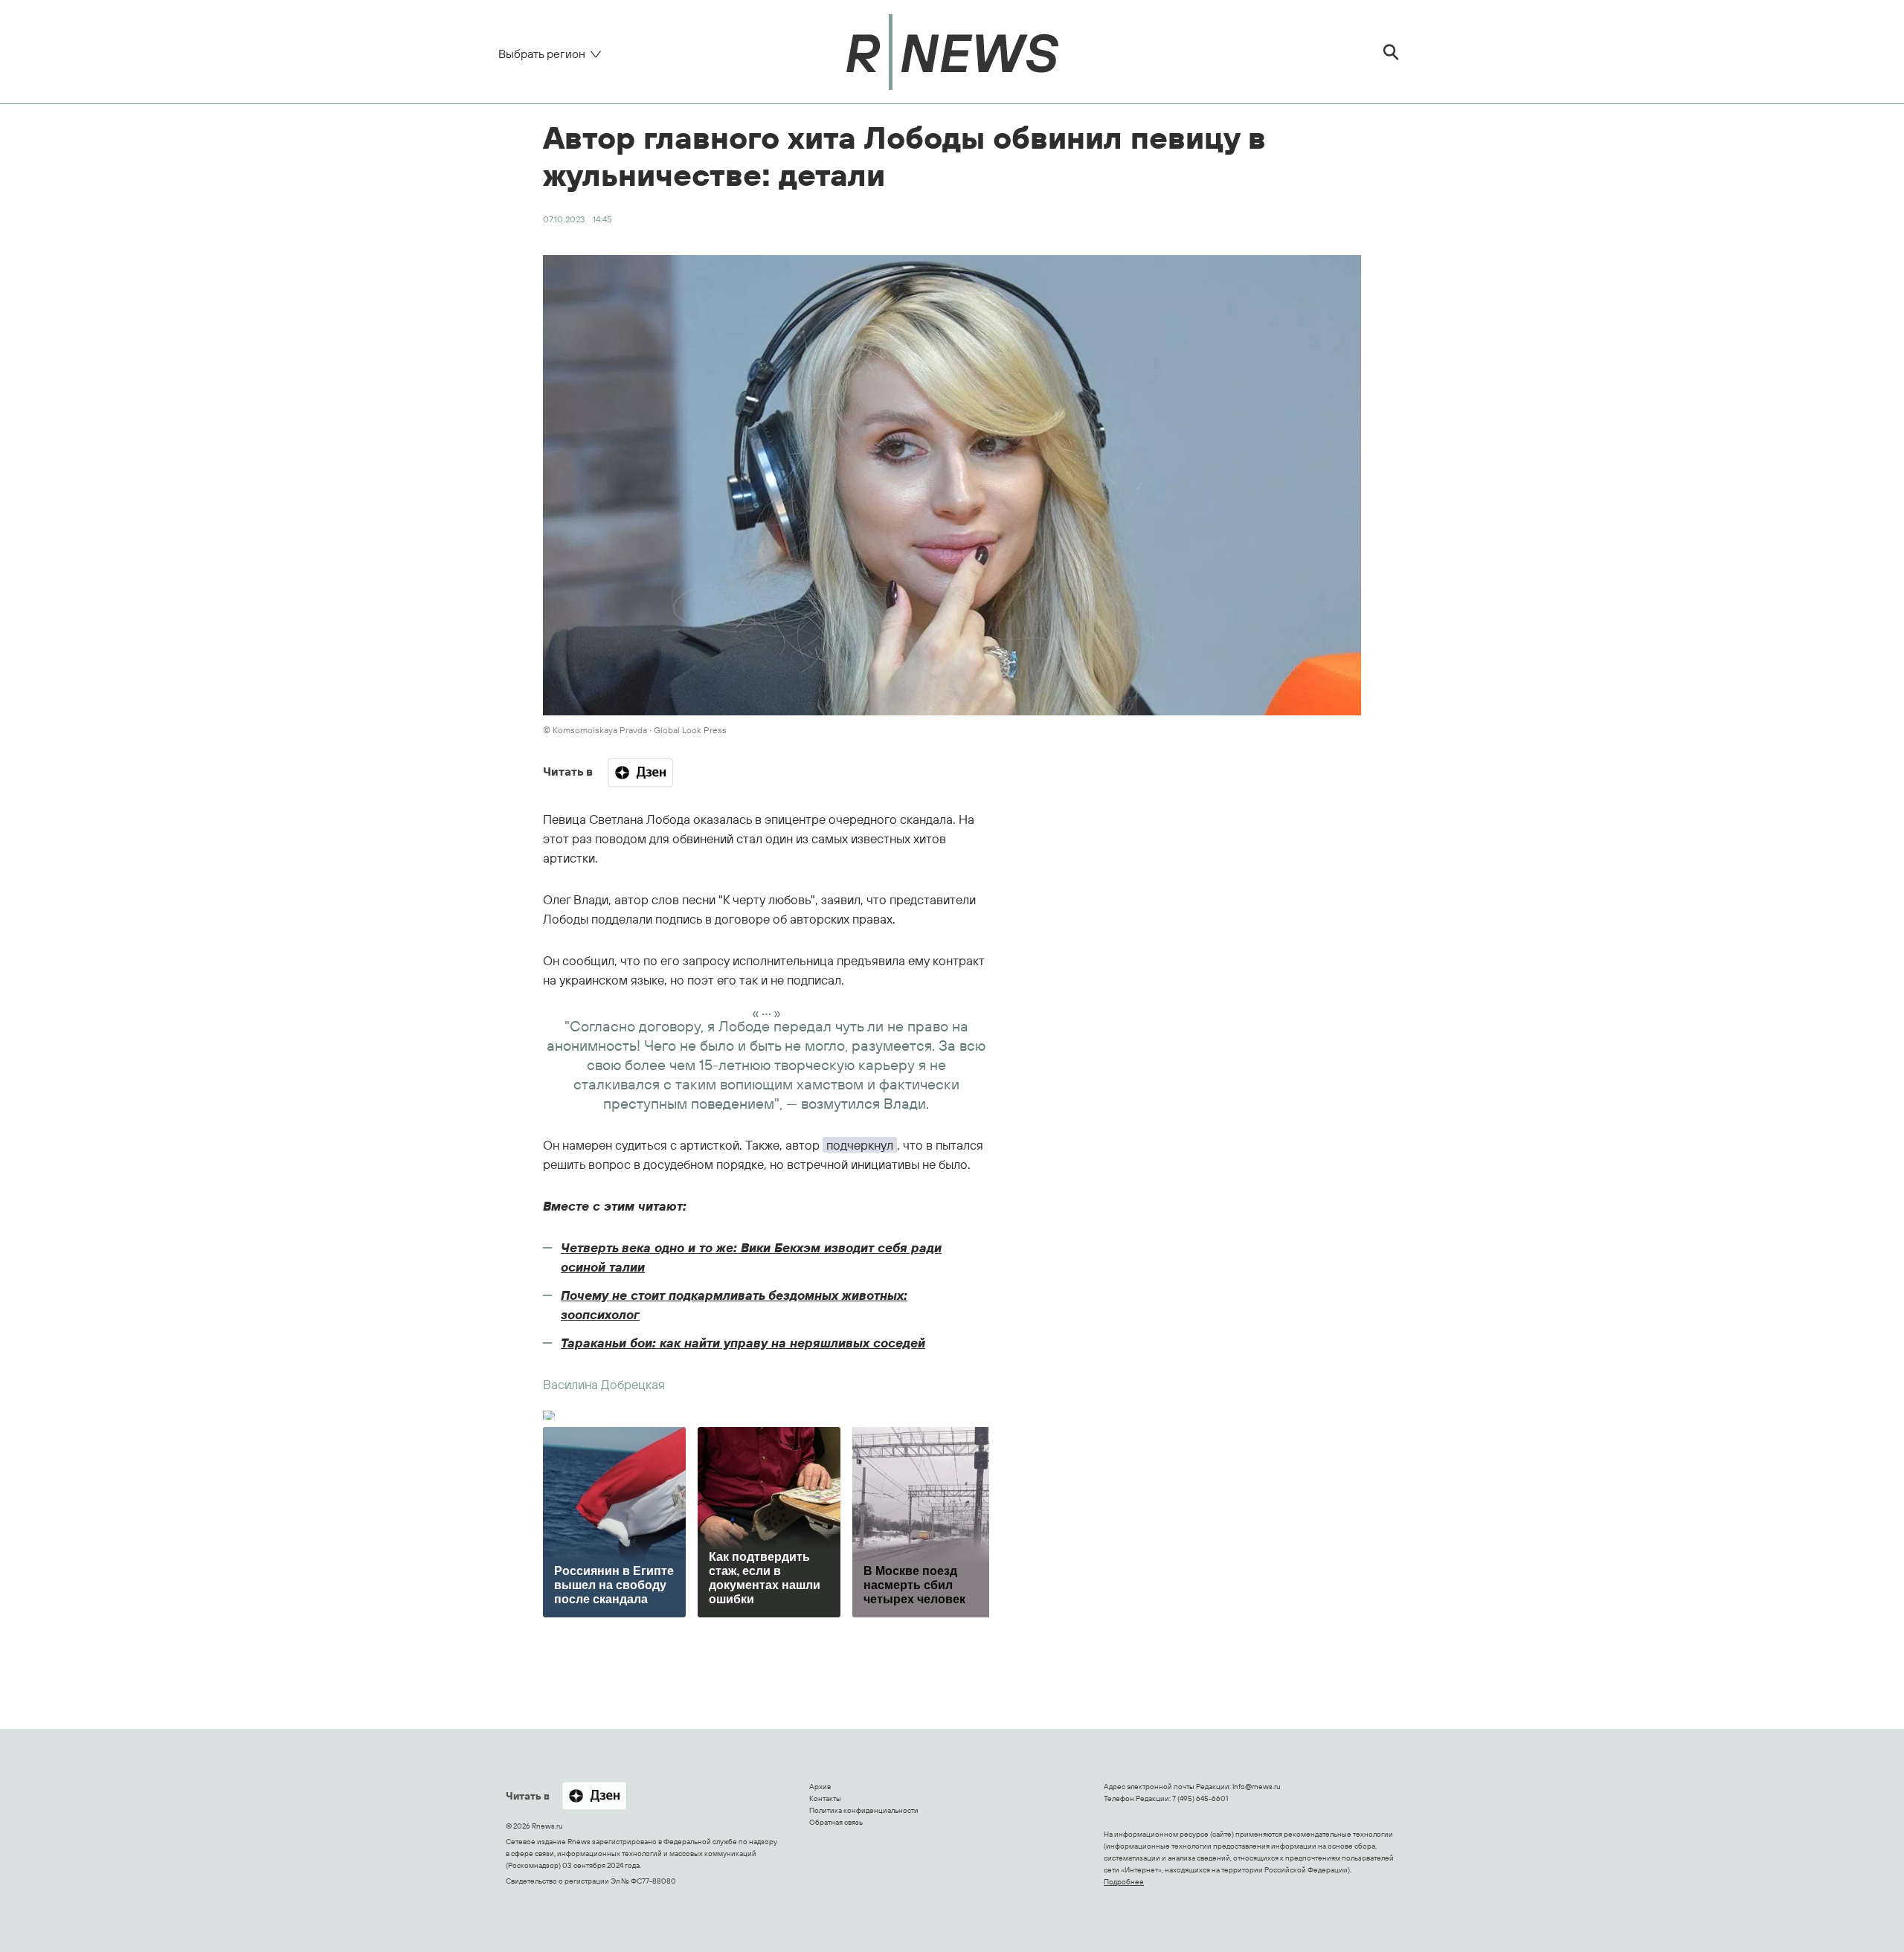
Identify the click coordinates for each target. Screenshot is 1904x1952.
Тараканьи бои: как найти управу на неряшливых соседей (743, 1343)
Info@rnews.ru (1257, 1787)
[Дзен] (640, 773)
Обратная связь (836, 1822)
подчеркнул (860, 1145)
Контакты (825, 1798)
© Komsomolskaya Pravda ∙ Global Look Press (635, 730)
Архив (820, 1787)
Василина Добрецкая (604, 1384)
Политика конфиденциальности (864, 1810)
